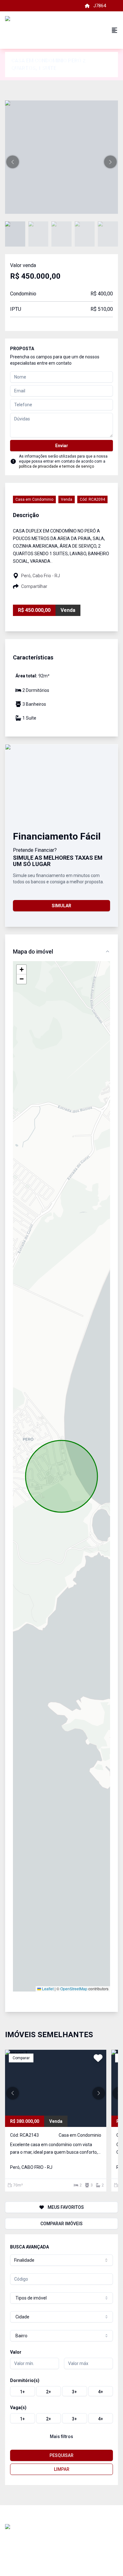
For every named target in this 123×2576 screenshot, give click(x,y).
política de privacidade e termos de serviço (56, 466)
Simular (61, 906)
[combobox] (61, 2260)
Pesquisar (61, 2455)
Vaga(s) (18, 2408)
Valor (16, 2352)
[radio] (23, 2391)
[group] (61, 2391)
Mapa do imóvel (33, 952)
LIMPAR (62, 2469)
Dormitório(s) (25, 2380)
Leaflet (47, 1989)
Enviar (62, 446)
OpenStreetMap (74, 1989)
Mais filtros (61, 2436)
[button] (13, 162)
